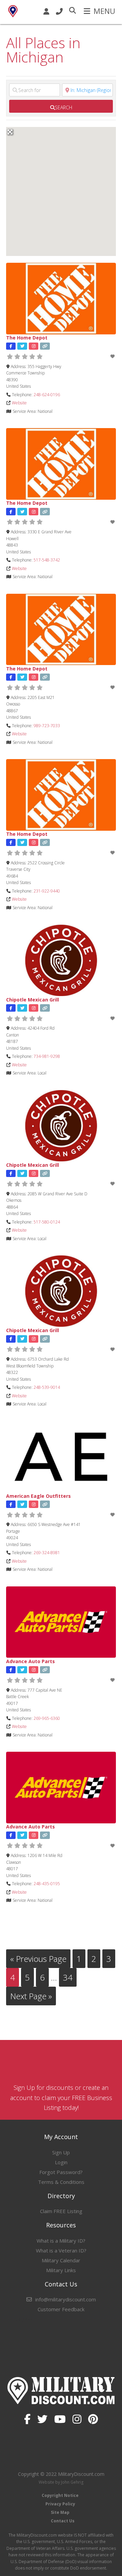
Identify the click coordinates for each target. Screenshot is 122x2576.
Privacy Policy (60, 2504)
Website (19, 403)
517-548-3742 (47, 560)
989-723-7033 (47, 726)
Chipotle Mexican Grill (33, 1000)
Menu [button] (104, 11)
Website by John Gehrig (61, 2482)
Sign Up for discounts (43, 2087)
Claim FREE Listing (61, 2211)
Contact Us (61, 2284)
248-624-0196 (47, 395)
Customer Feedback (61, 2309)
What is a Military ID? (61, 2241)
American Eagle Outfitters (38, 1496)
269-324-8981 (47, 1553)
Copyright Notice (60, 2495)
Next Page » (31, 1998)
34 (70, 1977)
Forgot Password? (61, 2172)
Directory (61, 2196)
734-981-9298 (47, 1056)
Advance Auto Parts (30, 1661)
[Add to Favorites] (113, 356)
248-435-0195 (47, 1884)
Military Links (61, 2270)
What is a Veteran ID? (61, 2250)
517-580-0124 (47, 1222)
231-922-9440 (47, 891)
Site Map (60, 2512)
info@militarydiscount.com (66, 2299)
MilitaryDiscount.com (13, 11)
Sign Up (61, 2152)
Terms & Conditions (61, 2182)
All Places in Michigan (43, 50)
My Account (61, 2137)
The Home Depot (27, 338)
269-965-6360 (47, 1718)
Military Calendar (61, 2260)
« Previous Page (38, 1960)
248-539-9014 (47, 1387)
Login (61, 2162)
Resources (61, 2225)
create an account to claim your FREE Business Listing (61, 2097)
